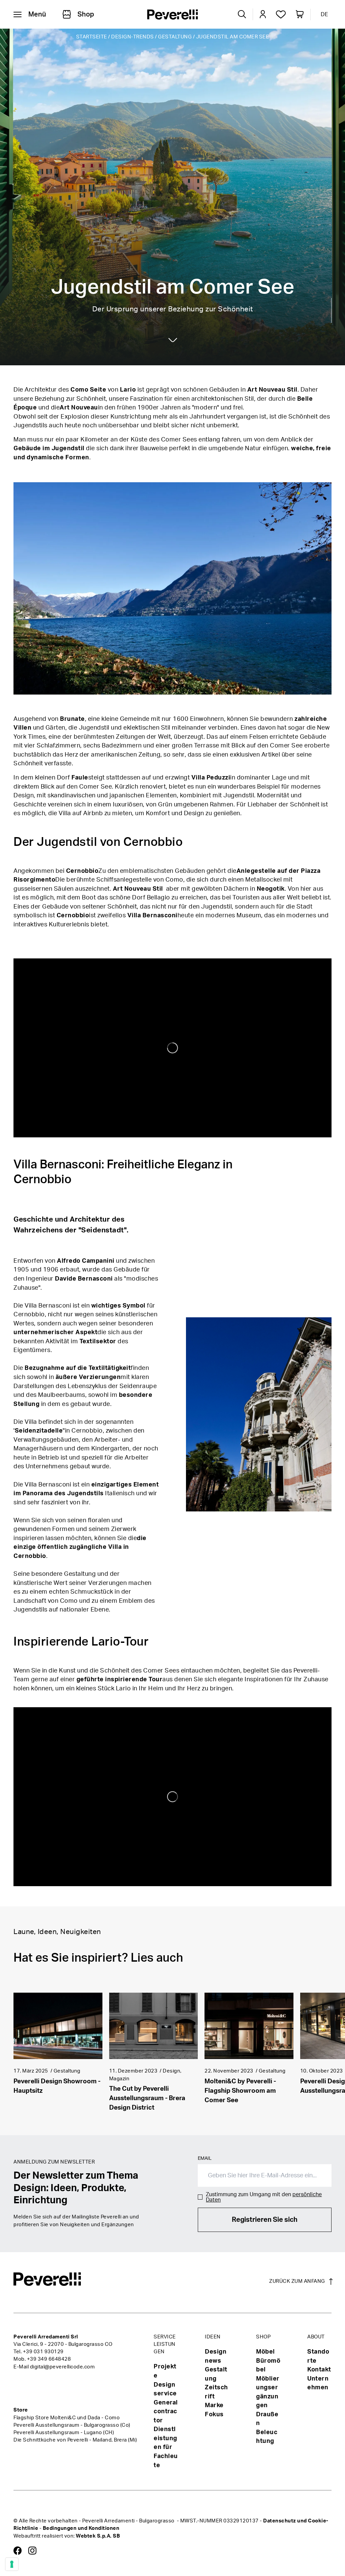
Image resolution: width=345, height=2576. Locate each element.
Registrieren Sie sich (265, 2220)
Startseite (92, 37)
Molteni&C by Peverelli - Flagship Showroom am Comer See (240, 2091)
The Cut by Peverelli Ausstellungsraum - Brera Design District (147, 2098)
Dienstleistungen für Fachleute (166, 2447)
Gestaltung (175, 37)
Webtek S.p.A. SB (98, 2536)
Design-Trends (133, 37)
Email (205, 2158)
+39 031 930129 (43, 2352)
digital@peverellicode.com (62, 2367)
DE (324, 14)
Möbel (265, 2352)
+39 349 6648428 (49, 2359)
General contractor (166, 2412)
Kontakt (319, 2370)
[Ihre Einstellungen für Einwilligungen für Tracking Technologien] (12, 2564)
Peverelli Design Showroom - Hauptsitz (57, 2086)
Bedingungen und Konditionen (81, 2528)
